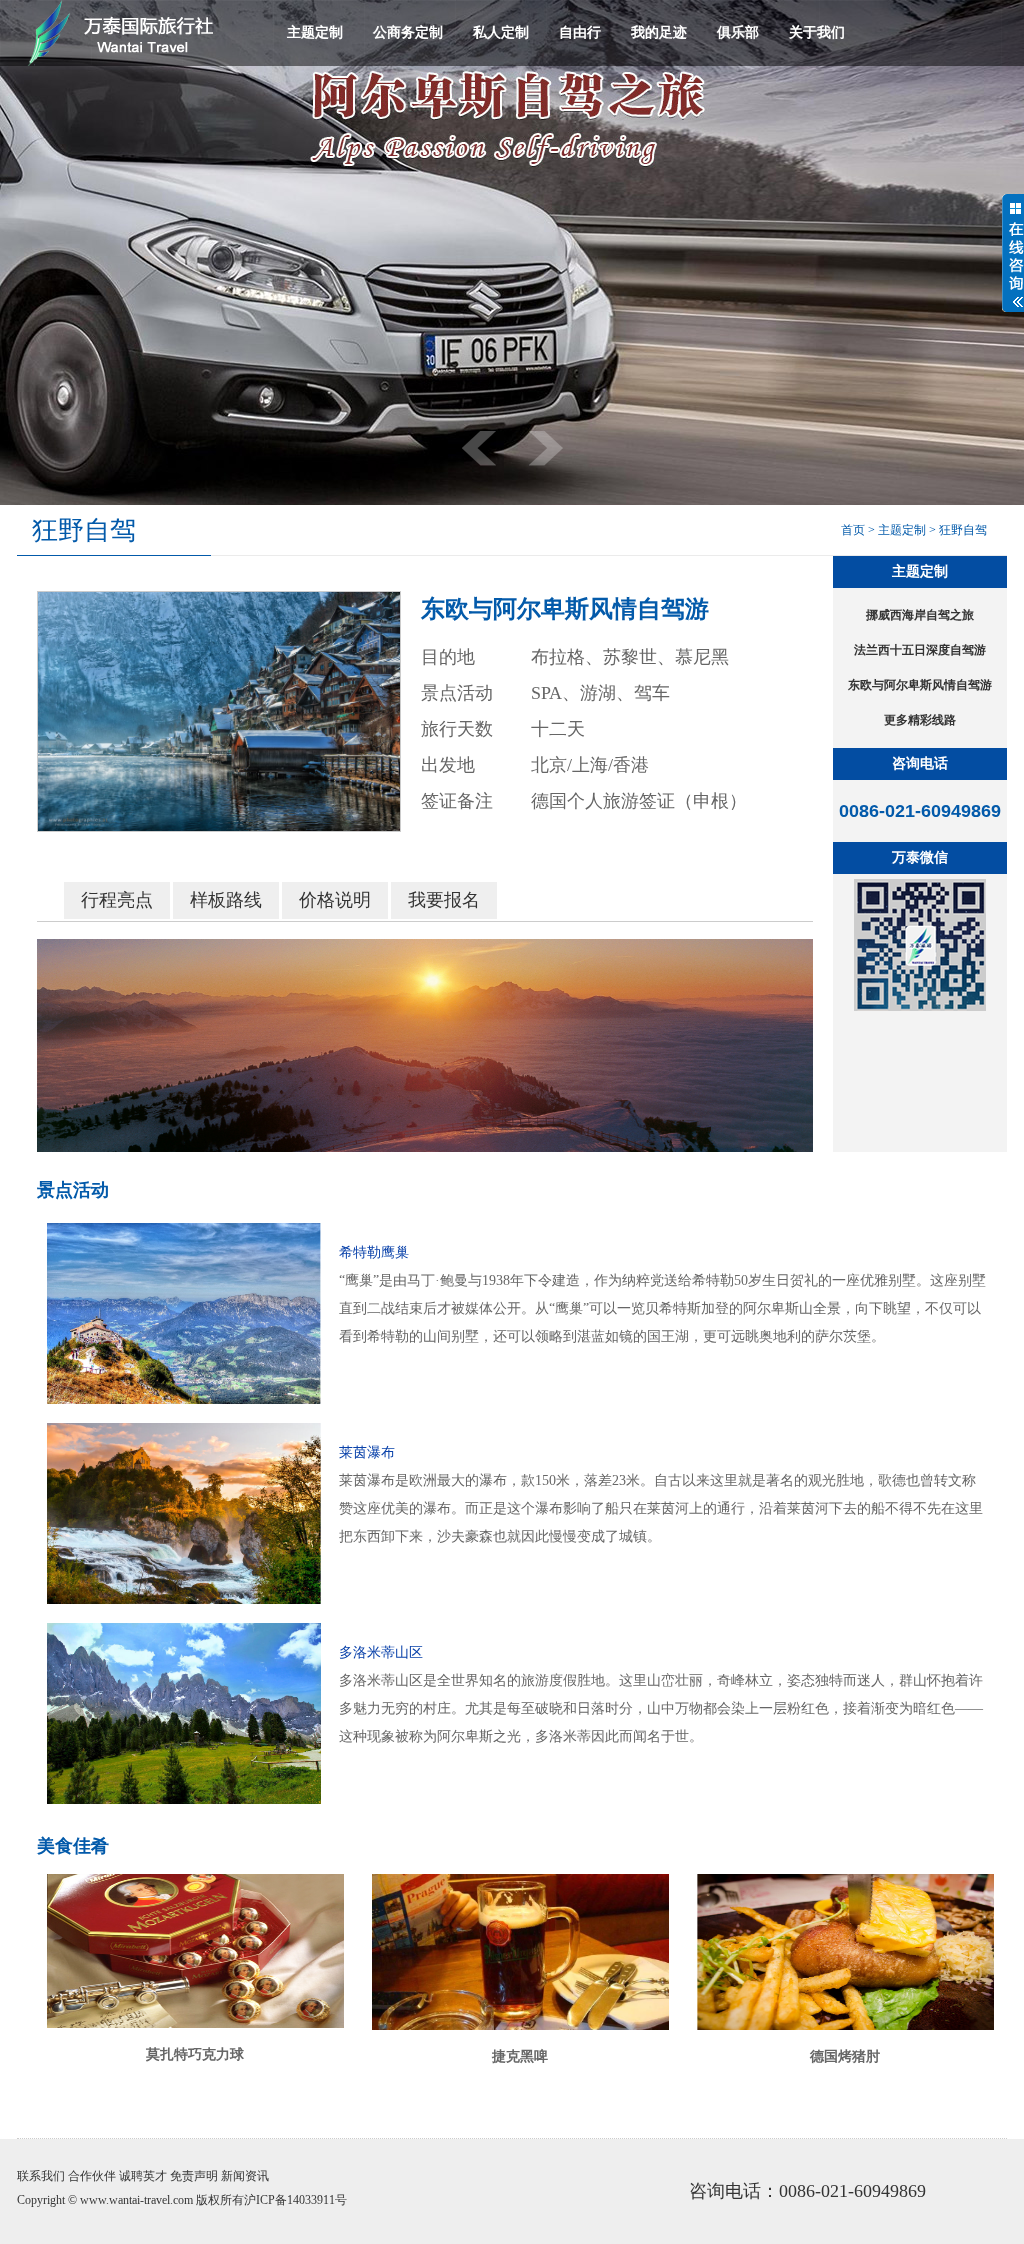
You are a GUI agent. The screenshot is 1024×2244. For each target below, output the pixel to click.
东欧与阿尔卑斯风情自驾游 (920, 685)
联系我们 (41, 2176)
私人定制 (501, 32)
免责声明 (194, 2176)
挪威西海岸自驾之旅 (920, 615)
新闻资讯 (245, 2176)
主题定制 (315, 32)
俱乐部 (738, 32)
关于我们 (817, 32)
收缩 (1013, 253)
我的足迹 (659, 32)
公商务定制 (408, 32)
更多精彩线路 (920, 720)
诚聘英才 (143, 2176)
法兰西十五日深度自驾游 (920, 650)
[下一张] (546, 448)
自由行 (580, 32)
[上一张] (479, 448)
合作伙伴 (92, 2176)
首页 (853, 530)
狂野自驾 (963, 530)
